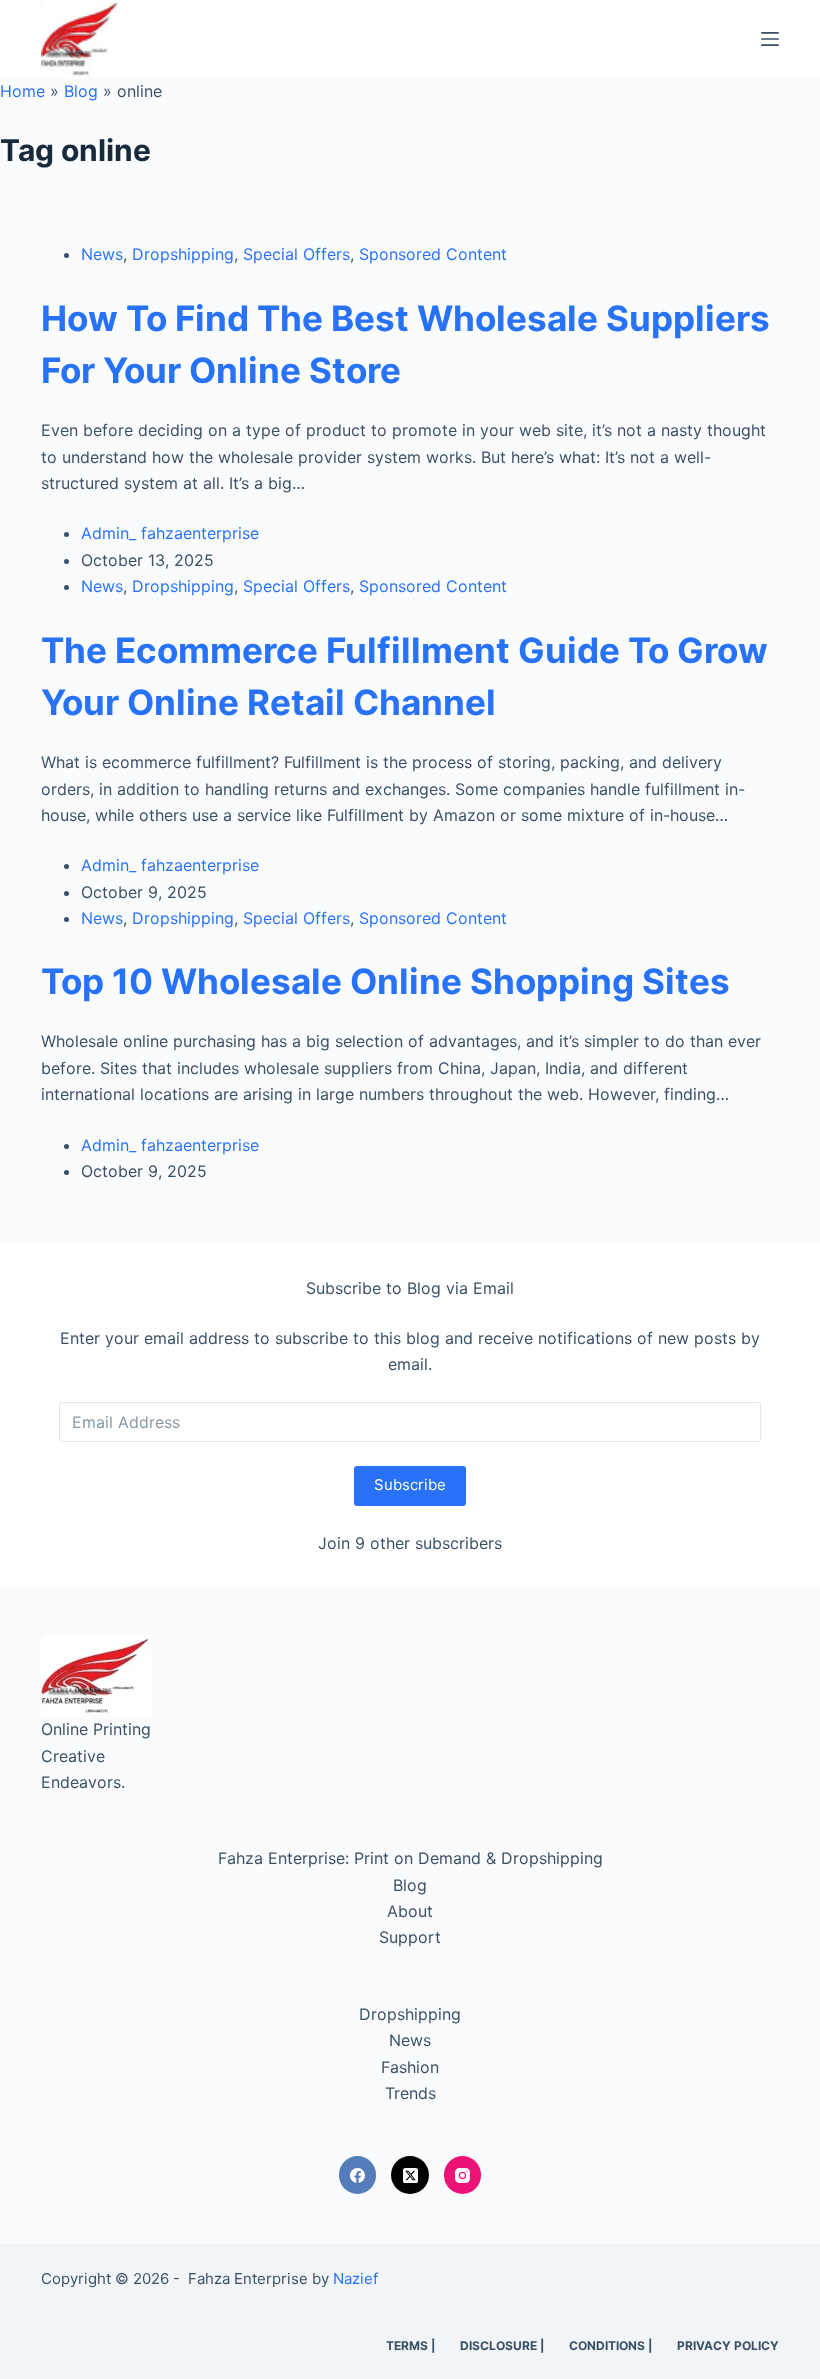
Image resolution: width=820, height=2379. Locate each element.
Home (22, 91)
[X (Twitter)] (410, 2175)
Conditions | (610, 2345)
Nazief (355, 2278)
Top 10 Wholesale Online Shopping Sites (385, 981)
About (410, 1911)
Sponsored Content (433, 254)
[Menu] (770, 39)
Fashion (410, 2067)
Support (410, 1937)
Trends (410, 2093)
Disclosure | (502, 2345)
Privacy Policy (728, 2345)
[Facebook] (358, 2175)
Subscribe (410, 1484)
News (102, 254)
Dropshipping (183, 254)
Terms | (410, 2345)
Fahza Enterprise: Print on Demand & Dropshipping (410, 1858)
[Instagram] (463, 2175)
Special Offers (296, 254)
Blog (81, 91)
